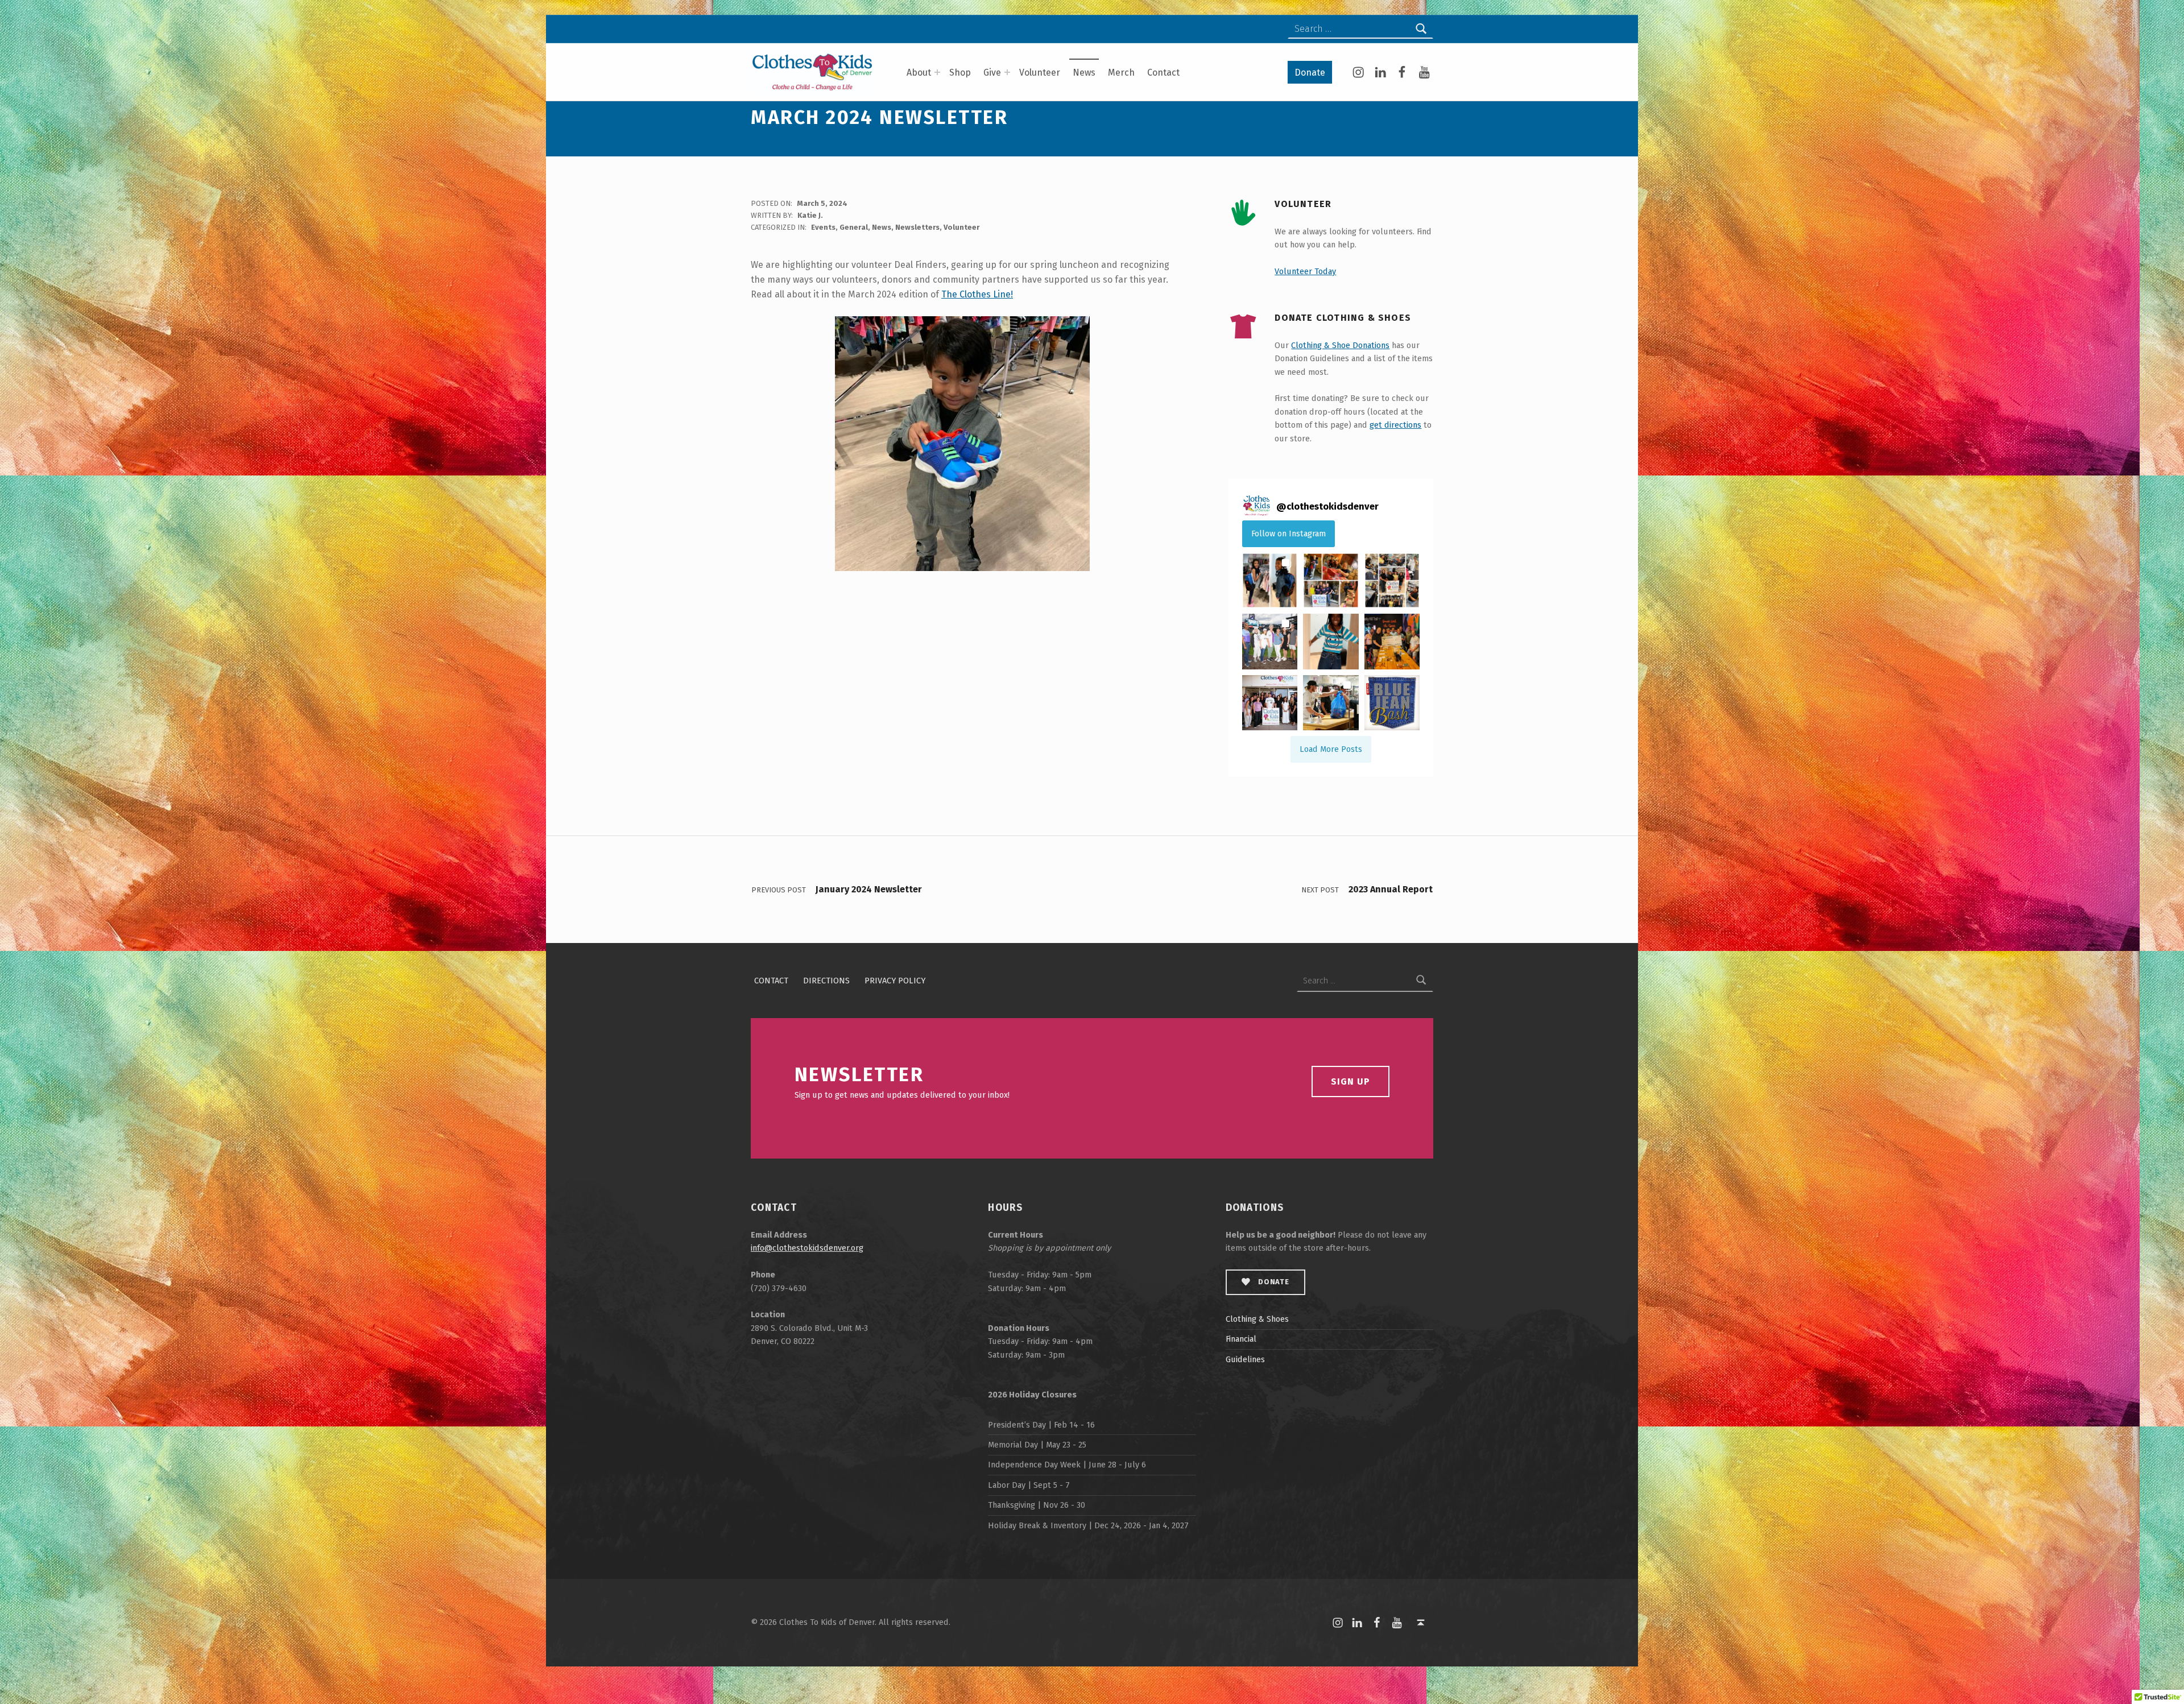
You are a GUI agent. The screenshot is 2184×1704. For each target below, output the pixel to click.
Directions (826, 981)
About (919, 73)
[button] (1270, 580)
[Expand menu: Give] (1007, 72)
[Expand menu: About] (937, 72)
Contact (1163, 73)
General (854, 227)
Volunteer (1040, 73)
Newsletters (917, 227)
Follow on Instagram (1289, 533)
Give (992, 73)
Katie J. (810, 215)
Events (823, 227)
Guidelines (1245, 1359)
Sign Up (1350, 1081)
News (1084, 73)
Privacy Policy (895, 981)
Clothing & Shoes (1257, 1319)
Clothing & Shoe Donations (1340, 345)
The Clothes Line (976, 294)
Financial (1241, 1339)
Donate (1310, 73)
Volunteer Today (1305, 271)
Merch (1121, 73)
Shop (960, 73)
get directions (1395, 425)
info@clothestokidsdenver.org (807, 1248)
